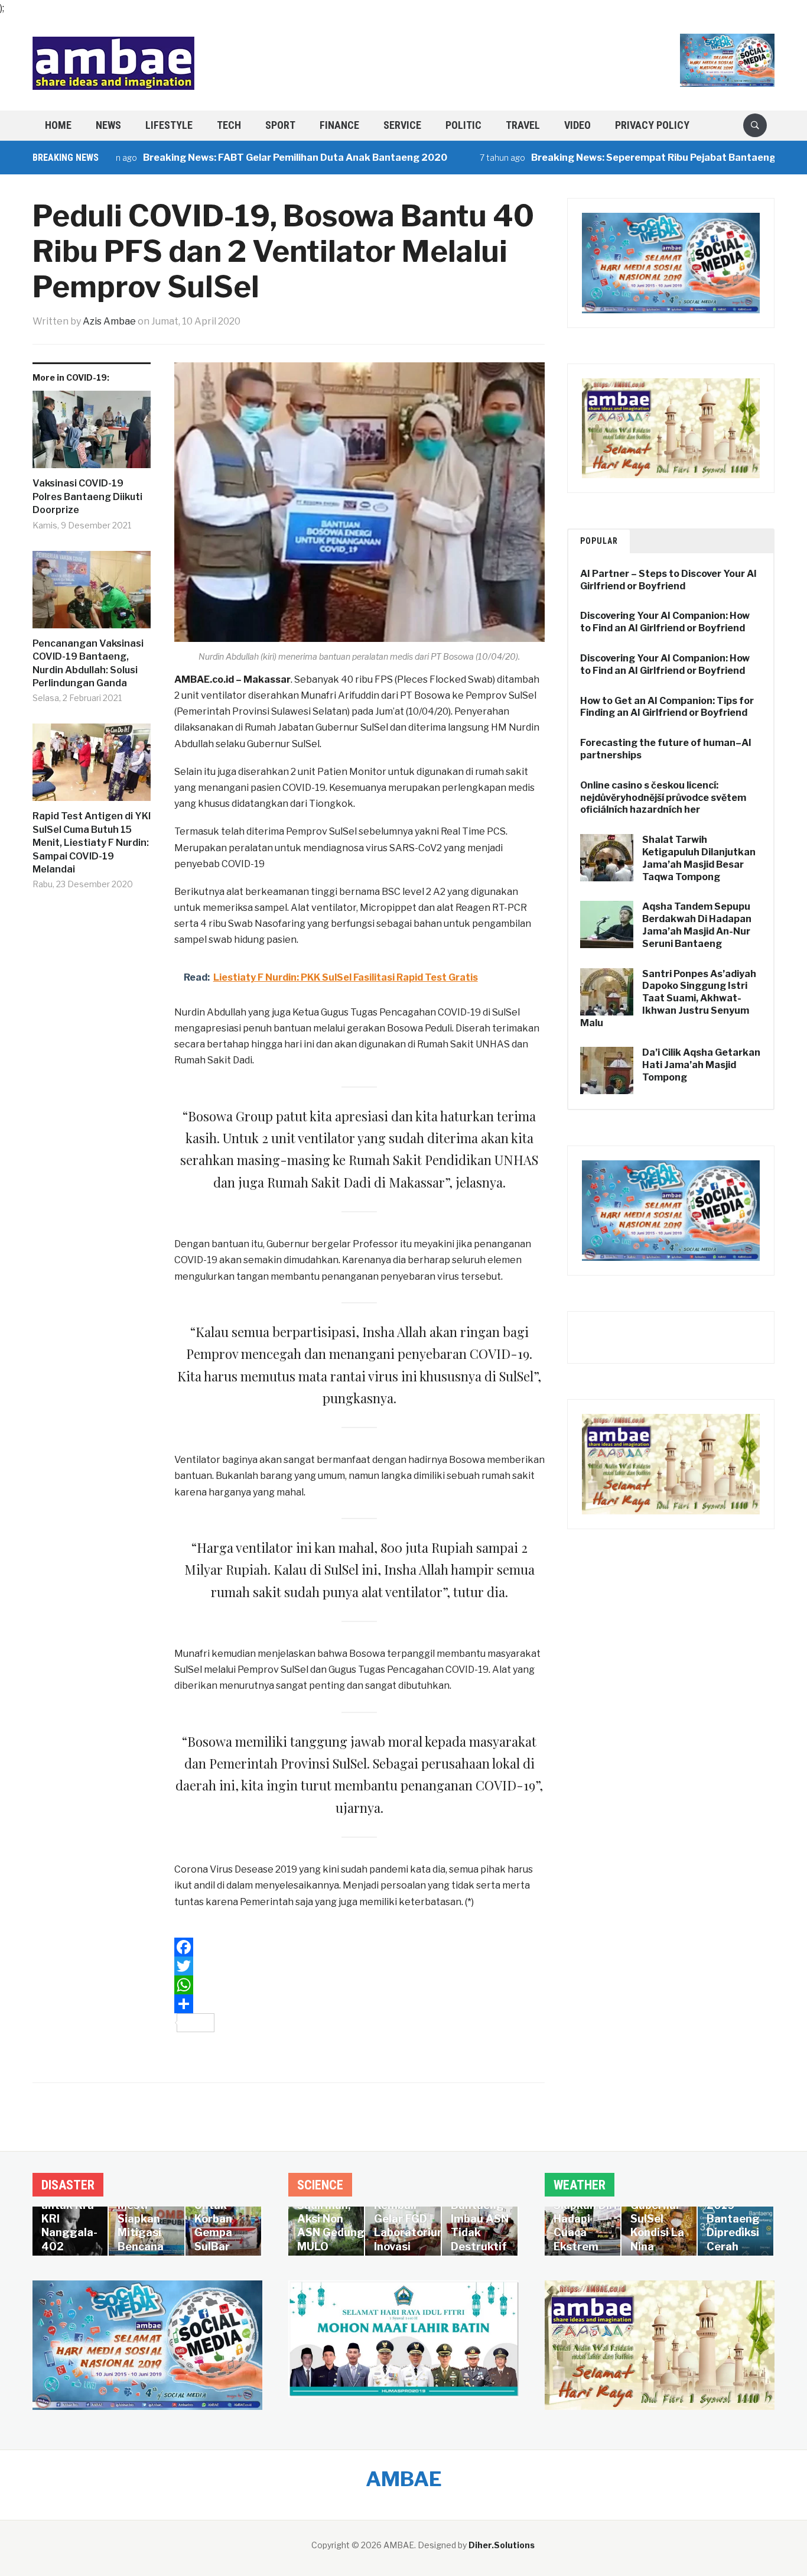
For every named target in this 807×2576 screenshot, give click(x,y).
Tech (229, 125)
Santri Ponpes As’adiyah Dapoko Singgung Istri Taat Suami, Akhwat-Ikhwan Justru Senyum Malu (668, 998)
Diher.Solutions (502, 2545)
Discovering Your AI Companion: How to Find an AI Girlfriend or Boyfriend (665, 622)
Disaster (68, 2185)
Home (58, 125)
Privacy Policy (652, 125)
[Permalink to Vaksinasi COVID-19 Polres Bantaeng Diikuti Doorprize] (92, 434)
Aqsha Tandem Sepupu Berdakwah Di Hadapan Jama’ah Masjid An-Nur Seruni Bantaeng (697, 925)
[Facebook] (359, 1947)
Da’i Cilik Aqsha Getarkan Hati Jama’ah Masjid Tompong (701, 1065)
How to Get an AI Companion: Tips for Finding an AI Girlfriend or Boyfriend (667, 707)
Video (577, 125)
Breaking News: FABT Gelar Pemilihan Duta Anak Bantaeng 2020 (241, 158)
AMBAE (404, 2479)
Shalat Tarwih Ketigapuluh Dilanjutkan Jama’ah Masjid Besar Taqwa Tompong (699, 858)
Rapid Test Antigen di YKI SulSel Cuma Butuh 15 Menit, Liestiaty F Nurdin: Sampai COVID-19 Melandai (92, 843)
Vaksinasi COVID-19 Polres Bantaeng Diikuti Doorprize (87, 497)
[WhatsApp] (359, 1985)
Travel (523, 125)
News (108, 125)
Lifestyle (169, 125)
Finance (339, 125)
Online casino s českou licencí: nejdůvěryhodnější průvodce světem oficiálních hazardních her (663, 798)
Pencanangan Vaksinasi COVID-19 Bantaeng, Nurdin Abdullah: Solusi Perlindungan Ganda (88, 663)
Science (320, 2185)
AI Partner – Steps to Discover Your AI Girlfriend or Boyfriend (668, 580)
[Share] (359, 2004)
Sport (280, 125)
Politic (463, 125)
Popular (599, 541)
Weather (580, 2185)
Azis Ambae (109, 321)
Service (402, 125)
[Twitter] (359, 1966)
